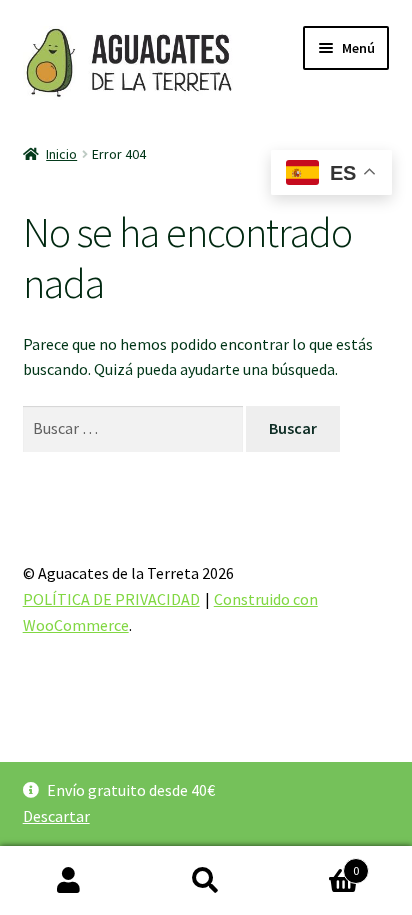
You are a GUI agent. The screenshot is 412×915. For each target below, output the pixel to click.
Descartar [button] (56, 816)
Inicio (61, 154)
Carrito (317, 863)
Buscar (205, 881)
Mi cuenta (68, 881)
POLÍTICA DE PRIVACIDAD (111, 599)
